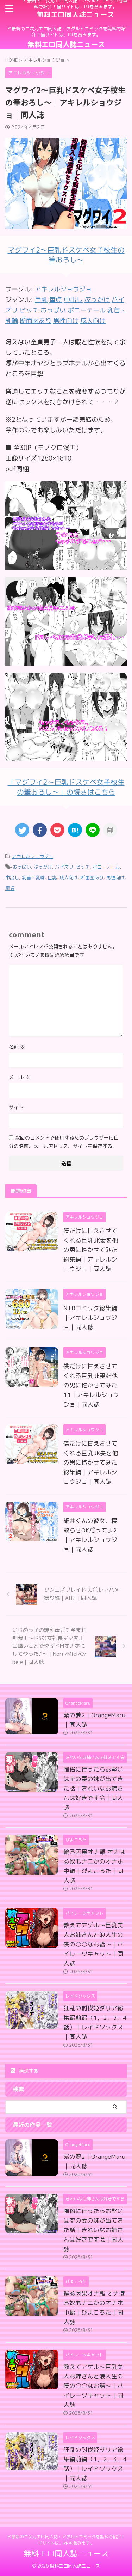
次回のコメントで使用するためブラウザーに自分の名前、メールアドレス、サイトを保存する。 (64, 1142)
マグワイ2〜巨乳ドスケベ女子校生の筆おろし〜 (66, 255)
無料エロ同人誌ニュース (75, 14)
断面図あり (92, 877)
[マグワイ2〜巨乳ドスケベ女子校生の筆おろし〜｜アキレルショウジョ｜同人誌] (75, 830)
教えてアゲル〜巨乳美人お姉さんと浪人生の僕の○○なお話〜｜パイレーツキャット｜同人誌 (93, 1944)
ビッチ (83, 867)
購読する (28, 2071)
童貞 (10, 888)
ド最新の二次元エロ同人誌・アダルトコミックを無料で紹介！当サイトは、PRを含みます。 (66, 2540)
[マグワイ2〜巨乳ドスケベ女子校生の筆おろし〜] (66, 564)
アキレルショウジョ (63, 289)
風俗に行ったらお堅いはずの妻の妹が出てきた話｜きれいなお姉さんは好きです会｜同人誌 (93, 1788)
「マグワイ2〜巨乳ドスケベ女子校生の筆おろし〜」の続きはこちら (66, 787)
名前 (17, 1047)
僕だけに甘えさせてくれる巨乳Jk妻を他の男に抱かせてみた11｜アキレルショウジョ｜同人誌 (91, 1385)
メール (19, 1077)
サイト (16, 1107)
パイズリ (64, 867)
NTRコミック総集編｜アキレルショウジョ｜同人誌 (90, 1317)
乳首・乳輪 (33, 877)
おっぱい (22, 867)
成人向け (69, 877)
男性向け (115, 877)
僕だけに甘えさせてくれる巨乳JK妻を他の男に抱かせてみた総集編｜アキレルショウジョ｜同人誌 (91, 1250)
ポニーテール (106, 867)
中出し (12, 877)
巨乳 (52, 877)
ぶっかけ (43, 867)
